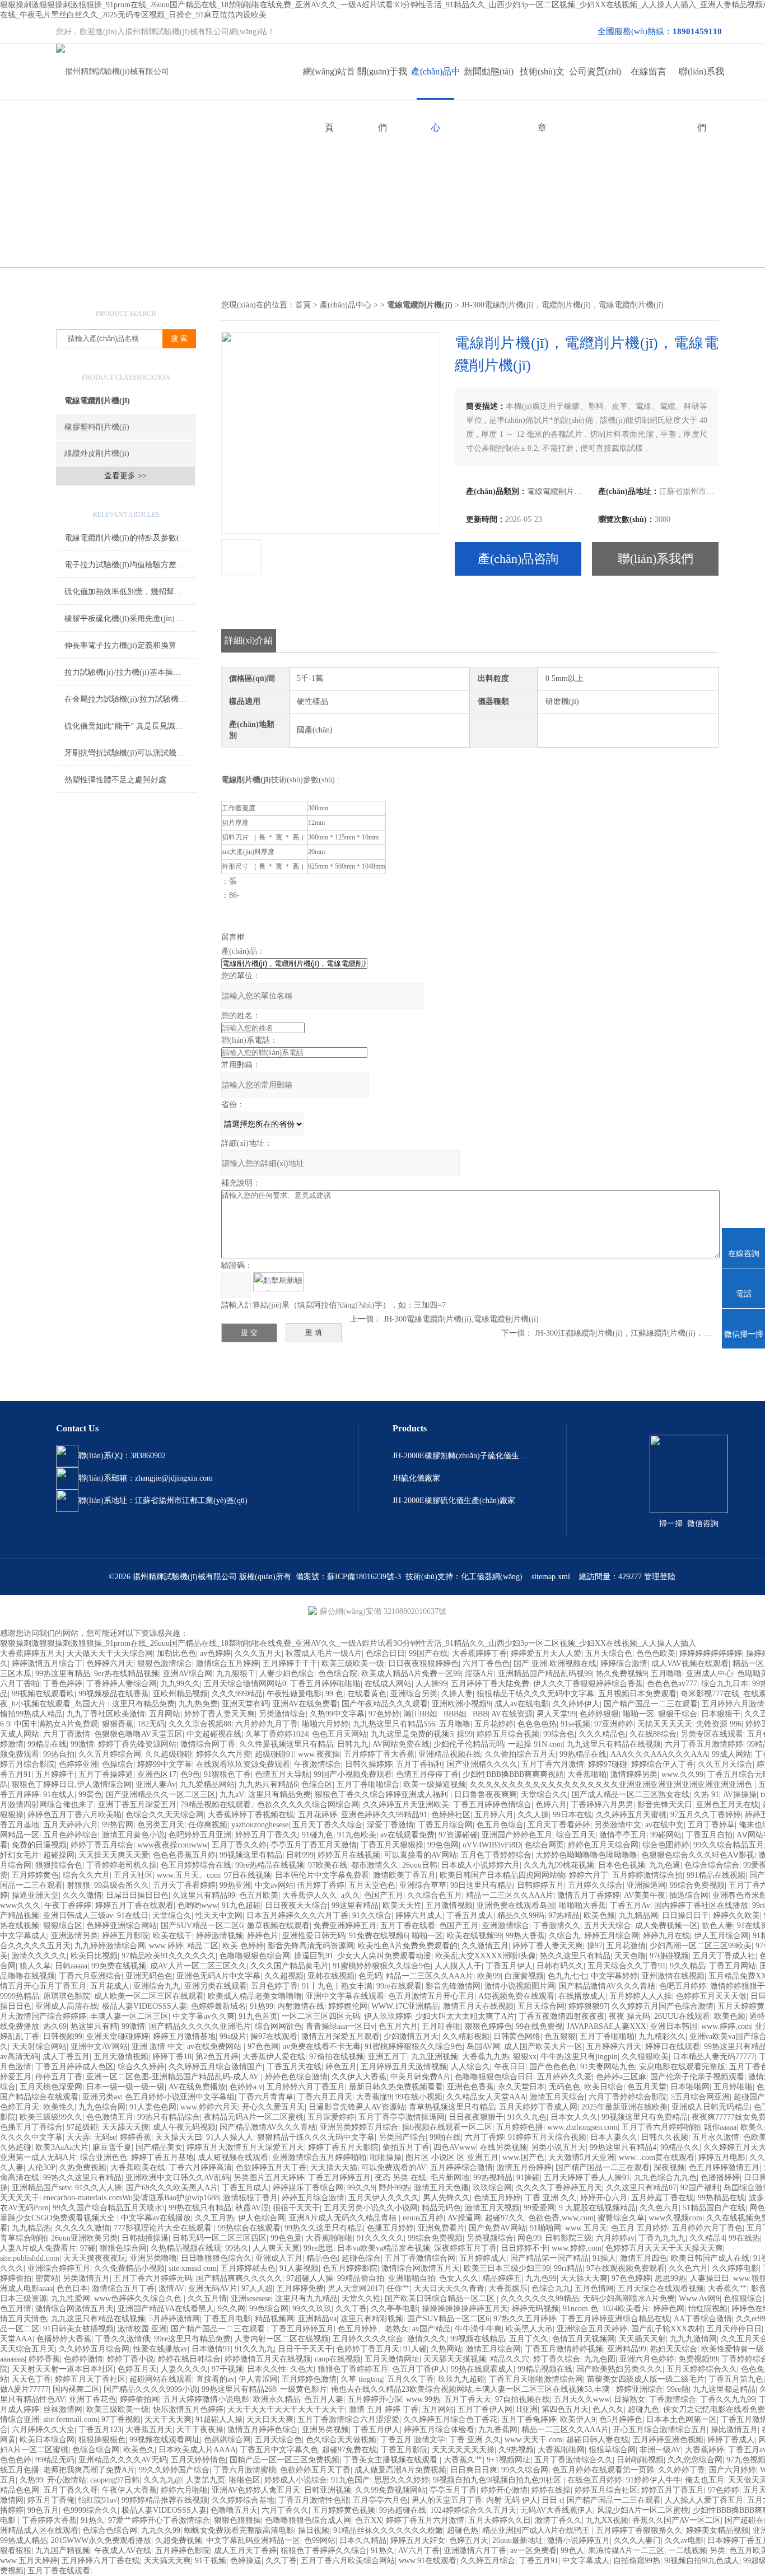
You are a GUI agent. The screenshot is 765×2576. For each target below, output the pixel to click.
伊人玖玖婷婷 (388, 2016)
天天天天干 (20, 2198)
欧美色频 (599, 1915)
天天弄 (78, 2137)
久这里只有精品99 (204, 1895)
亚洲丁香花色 (92, 2399)
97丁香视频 (121, 2419)
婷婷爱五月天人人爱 (546, 1653)
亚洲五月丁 (388, 2057)
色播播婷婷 (720, 2178)
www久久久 (20, 1905)
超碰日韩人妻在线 (598, 2440)
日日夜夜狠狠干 (476, 2117)
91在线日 (133, 1915)
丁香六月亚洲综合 (90, 1976)
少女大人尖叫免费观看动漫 (384, 1956)
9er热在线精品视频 (127, 1674)
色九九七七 (567, 1976)
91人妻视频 (299, 2268)
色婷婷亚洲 (78, 1764)
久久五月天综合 (725, 1764)
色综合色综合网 (110, 2530)
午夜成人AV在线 (123, 2551)
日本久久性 (267, 2369)
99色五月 (43, 2510)
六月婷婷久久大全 (43, 2430)
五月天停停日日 (734, 2329)
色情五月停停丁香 (427, 1774)
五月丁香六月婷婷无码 (153, 2278)
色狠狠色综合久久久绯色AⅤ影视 (698, 1855)
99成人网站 (731, 1754)
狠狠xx (525, 2057)
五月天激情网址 (392, 2359)
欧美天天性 (402, 1905)
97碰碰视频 (669, 1956)
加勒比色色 (176, 1653)
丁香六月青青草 (266, 2097)
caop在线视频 (338, 2359)
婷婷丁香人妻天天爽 (220, 1714)
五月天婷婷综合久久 (702, 2369)
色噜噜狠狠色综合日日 (494, 2077)
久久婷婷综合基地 (243, 2500)
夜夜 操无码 (629, 2016)
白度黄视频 (524, 1976)
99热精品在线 (583, 1754)
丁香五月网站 (733, 1966)
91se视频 (575, 1724)
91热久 (92, 2520)
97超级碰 (82, 2127)
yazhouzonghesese (260, 1825)
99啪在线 (445, 2137)
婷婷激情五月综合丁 (47, 1663)
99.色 (334, 1694)
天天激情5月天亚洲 (582, 2157)
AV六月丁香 (419, 2551)
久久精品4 (707, 2238)
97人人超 (257, 2288)
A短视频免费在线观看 (516, 1996)
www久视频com (675, 2218)
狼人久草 (35, 1966)
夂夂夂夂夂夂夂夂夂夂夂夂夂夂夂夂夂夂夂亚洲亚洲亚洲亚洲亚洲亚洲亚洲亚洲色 (612, 1784)
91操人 (604, 2258)
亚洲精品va (317, 2319)
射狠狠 (78, 1885)
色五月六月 (398, 2026)
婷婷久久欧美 (736, 1915)
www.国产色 (523, 2157)
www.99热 (423, 2399)
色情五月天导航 (282, 1774)
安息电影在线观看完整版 (682, 2067)
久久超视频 (284, 1976)
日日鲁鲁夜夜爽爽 (486, 1795)
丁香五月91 (539, 2561)
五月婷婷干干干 (290, 1663)
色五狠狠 (560, 2036)
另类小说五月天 (558, 2147)
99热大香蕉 (525, 1936)
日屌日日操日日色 (137, 1895)
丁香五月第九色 (736, 2379)
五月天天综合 (608, 1926)
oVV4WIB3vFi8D (492, 1845)
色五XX (368, 2520)
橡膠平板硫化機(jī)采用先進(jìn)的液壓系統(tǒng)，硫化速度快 (130, 619)
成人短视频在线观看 (233, 2157)
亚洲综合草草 (423, 1885)
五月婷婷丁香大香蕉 (379, 1754)
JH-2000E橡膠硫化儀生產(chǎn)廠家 (454, 1501)
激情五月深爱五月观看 (340, 2036)
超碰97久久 (505, 2218)
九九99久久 (180, 1684)
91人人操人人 (230, 2137)
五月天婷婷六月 (71, 1825)
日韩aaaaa (71, 1966)
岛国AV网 (483, 2047)
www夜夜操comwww (172, 1845)
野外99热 (394, 2188)
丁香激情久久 (557, 1926)
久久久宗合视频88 (200, 1724)
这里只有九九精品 (306, 2299)
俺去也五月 (705, 2480)
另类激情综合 (282, 1714)
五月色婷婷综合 (71, 1835)
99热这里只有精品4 (623, 2147)
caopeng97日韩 (115, 2480)
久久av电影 (684, 2540)
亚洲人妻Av (156, 1784)
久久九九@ (163, 2480)
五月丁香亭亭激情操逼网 (402, 2117)
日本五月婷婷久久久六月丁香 (297, 1915)
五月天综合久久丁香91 (627, 1966)
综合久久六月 (86, 1875)
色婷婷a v (246, 2087)
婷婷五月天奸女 (418, 2540)
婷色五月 (341, 2067)
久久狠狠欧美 (645, 2057)
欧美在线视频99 (474, 1936)
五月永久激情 (716, 2137)
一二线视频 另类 (697, 2551)
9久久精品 (687, 1966)
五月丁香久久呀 (71, 2490)
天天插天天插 (334, 2167)
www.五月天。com (188, 1875)
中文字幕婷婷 (614, 1976)
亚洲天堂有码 (245, 1704)
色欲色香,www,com (561, 2218)
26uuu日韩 (420, 1865)
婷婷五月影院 (125, 1936)
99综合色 (559, 1734)
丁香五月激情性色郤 (314, 2500)
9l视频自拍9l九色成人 (702, 2561)
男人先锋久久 (446, 2198)
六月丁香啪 (20, 1684)
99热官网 (118, 1825)
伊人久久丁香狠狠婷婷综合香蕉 (588, 1684)
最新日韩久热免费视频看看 (396, 2087)
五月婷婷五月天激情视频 (404, 2067)
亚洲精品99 (627, 2349)
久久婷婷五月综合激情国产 (216, 2067)
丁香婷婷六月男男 (602, 1805)
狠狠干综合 (678, 1714)
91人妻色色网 (153, 2107)
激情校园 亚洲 (142, 2329)
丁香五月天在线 (294, 2067)
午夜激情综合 (318, 1764)
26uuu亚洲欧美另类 (84, 2238)
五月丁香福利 (419, 1764)
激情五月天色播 (441, 2188)
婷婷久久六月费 (223, 1754)
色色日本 (72, 2288)
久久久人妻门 (637, 2540)
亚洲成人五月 (279, 2258)
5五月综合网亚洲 (700, 2097)
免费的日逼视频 (39, 1845)
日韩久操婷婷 (368, 1764)
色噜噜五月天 (234, 2510)
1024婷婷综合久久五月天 (473, 2510)
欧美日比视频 (94, 1956)
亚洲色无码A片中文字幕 (218, 1976)
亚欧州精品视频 (180, 1694)
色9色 (190, 1774)
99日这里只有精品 (482, 1885)
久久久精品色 (602, 1734)
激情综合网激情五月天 (421, 2268)
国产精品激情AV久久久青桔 (607, 1986)
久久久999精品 (237, 1694)
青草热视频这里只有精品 (452, 2107)
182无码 (151, 1724)
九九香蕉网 (498, 2430)
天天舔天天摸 (125, 2127)
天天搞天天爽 (167, 2561)
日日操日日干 (685, 1915)
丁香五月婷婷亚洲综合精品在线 (615, 2319)
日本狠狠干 (721, 1714)
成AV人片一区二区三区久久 (198, 1966)
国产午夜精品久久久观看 (385, 1704)
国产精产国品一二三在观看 (651, 1704)
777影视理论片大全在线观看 (164, 2228)
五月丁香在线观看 (59, 2571)
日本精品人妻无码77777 (714, 2057)
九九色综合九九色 (665, 2178)
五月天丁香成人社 (724, 1956)
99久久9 (361, 2188)
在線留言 (649, 71)
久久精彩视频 (466, 2036)
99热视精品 (493, 2178)
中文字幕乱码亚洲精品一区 (253, 2540)
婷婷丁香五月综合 (102, 1845)
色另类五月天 (161, 1825)
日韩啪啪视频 (640, 2460)
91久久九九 (254, 2349)
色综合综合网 (96, 2450)
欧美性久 (59, 2107)
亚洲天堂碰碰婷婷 (118, 2036)
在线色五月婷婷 (595, 2480)
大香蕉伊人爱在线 (274, 2057)
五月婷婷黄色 (35, 1875)
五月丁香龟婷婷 (529, 2419)
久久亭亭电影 (394, 2309)
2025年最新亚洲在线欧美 (624, 2107)
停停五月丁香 (59, 2077)
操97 (595, 1946)
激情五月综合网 (493, 2349)
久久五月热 (214, 2218)
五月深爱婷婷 (331, 2117)
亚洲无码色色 (149, 1976)
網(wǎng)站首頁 (329, 83)
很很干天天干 (296, 2208)
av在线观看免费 (407, 1835)
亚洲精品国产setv (41, 2188)
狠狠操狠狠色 (102, 2440)
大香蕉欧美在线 (138, 2167)
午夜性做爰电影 (294, 1694)
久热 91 (706, 1795)
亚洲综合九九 (157, 1986)
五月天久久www (582, 2399)
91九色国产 (351, 2480)
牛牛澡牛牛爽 (478, 2329)
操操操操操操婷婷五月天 (465, 2309)
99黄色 (90, 1795)
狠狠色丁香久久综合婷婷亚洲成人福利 (382, 1795)
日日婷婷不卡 (524, 2248)
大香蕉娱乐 (508, 2288)
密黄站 (47, 2278)
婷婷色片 (263, 1936)
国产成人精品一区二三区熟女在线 (631, 1795)
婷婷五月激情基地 (184, 2036)
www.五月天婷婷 (29, 2561)
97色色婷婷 (631, 2278)
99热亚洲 (235, 1885)
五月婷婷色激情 (309, 2379)
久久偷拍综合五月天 (520, 1754)
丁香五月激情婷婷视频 (564, 2349)
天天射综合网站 (39, 2047)
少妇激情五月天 (411, 2036)
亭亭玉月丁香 (453, 2490)
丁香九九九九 (662, 2238)
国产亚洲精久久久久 (482, 1764)
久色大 (302, 2369)
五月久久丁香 (411, 2379)
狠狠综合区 (63, 1926)
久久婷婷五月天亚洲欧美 (406, 1805)
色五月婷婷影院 (350, 2268)
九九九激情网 (693, 2339)
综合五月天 (576, 1835)
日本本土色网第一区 (682, 2419)
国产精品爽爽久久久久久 (239, 2278)
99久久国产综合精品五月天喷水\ (109, 2208)
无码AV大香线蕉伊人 (557, 2510)
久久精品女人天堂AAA (486, 2097)
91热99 (262, 2006)
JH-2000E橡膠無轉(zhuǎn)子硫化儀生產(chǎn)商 (463, 1456)
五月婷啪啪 (733, 2087)
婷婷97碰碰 (608, 1764)
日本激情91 (211, 2349)
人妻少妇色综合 (287, 1674)
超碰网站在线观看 (161, 2379)
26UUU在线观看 (682, 2016)
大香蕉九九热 (486, 2057)
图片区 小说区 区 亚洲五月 (452, 2157)
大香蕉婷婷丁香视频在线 (251, 1815)
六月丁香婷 (484, 2137)
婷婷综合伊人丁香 (663, 1764)
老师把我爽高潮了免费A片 (89, 2470)
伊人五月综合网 (721, 1936)
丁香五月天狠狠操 (392, 1845)
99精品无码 (55, 2460)
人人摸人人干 (458, 1966)
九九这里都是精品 (724, 2389)
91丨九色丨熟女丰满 (337, 1986)
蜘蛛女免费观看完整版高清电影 (239, 2530)
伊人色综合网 (262, 2218)
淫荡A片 (479, 1674)
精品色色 (322, 2258)
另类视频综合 (490, 2238)
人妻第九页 (206, 2480)
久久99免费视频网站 (390, 2490)
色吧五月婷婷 (683, 1986)
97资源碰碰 (458, 1835)
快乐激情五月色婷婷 (188, 2409)
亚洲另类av (102, 2097)
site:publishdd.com (30, 2258)
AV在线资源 (512, 1714)
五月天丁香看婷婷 (559, 1825)
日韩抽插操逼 (145, 2238)
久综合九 (565, 1936)
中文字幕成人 (24, 1936)
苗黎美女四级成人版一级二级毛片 (646, 2379)
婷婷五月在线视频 (349, 1855)
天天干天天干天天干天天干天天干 (286, 2409)
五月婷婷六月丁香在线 (101, 2561)
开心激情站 (67, 2480)
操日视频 (314, 2530)
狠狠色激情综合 (165, 1663)
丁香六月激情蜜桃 (245, 2470)
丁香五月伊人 (509, 1966)
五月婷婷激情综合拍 (647, 1875)
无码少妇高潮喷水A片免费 (629, 2299)
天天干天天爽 (168, 2419)
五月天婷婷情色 (198, 2460)
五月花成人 (110, 1986)
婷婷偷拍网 (139, 2399)
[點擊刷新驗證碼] (278, 1282)
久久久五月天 (258, 1653)
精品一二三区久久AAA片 (510, 1895)
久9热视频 (516, 2450)
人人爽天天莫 (276, 2248)
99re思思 (318, 2248)
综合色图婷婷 (666, 1845)
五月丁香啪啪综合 (368, 1784)
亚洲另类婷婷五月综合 (359, 2127)
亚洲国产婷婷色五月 (517, 1835)
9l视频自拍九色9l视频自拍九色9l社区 (498, 2480)
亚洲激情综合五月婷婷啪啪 (319, 2157)
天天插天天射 (642, 2339)
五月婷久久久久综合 (368, 2339)
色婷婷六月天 (110, 1663)
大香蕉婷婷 (705, 2450)
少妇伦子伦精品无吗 (469, 1744)
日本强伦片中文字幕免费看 (322, 1875)
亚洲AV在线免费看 (305, 1704)
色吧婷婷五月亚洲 (200, 1835)
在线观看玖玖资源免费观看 (243, 1764)
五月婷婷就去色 (248, 2268)
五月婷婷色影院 (183, 2551)
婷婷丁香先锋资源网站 (137, 1744)
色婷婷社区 (451, 1815)
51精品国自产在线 (714, 2208)
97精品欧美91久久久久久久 (169, 1956)
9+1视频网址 (509, 2460)
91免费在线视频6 (378, 1936)
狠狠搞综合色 (59, 1865)
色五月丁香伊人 (419, 2369)
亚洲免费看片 (441, 2228)
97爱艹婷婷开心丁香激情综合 (159, 2520)
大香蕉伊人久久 (310, 1895)
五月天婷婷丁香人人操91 (587, 2178)
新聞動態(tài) (489, 71)
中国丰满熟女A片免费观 (56, 1724)
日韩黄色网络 (517, 2036)
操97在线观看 (274, 2036)
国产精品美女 (159, 2147)
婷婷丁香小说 (130, 2359)
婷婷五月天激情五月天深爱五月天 (245, 2147)
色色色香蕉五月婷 (184, 1855)
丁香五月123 (100, 2430)
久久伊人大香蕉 (359, 2077)
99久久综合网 (525, 2470)
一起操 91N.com (535, 1744)
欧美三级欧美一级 (353, 1663)
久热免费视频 (83, 2167)
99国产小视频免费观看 (353, 1774)
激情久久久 (427, 2339)
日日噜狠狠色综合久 (216, 2258)
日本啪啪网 (690, 2087)
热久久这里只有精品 (575, 1956)
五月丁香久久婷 (239, 1845)
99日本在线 (572, 1815)
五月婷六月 (494, 1815)
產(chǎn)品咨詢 (518, 559)
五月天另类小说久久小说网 (371, 2208)
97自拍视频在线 (523, 2399)
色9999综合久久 (90, 2510)
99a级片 (233, 2036)
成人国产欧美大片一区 (543, 2047)
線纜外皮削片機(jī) (97, 453)
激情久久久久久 (39, 1956)
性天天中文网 (219, 1915)
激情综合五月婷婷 (227, 1663)
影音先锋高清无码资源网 (311, 1946)
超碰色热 (463, 2530)
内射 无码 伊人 (512, 2500)
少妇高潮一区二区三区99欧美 (701, 1946)
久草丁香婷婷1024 (277, 1734)
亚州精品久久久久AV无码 (123, 2460)
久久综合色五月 (435, 1895)
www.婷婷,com (726, 2026)
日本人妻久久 (614, 2137)
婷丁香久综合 (557, 2359)
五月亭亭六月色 (380, 2500)
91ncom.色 (580, 2309)
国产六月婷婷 (733, 2470)
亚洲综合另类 (414, 1694)
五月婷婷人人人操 (641, 1996)
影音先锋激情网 (453, 1986)
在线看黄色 (367, 1694)
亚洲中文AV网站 (99, 2047)
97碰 (88, 2248)
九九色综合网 (102, 2107)
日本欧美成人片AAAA (197, 2450)
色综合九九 (551, 2288)
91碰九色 (318, 1835)
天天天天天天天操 (463, 2450)
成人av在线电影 (522, 1704)
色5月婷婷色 (621, 2419)
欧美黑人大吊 (529, 2329)
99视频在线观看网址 (165, 2440)
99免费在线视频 (119, 1966)
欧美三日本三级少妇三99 (507, 2268)
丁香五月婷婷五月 (339, 2178)
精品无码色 (441, 2208)
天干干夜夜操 (200, 2430)
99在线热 (744, 2238)
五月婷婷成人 (483, 2258)
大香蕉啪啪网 (561, 2450)
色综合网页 (544, 1845)
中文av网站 (274, 1885)
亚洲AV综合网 (188, 1674)
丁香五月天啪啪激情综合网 (536, 2379)
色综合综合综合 (712, 1865)
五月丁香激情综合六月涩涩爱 (348, 2419)
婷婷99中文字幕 (165, 1764)
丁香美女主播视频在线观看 (391, 2460)
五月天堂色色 (372, 1885)
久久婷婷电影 (735, 2268)
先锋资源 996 (719, 1724)
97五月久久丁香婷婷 (706, 1815)
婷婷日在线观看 (673, 2047)
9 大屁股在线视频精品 (597, 2208)
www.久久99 (682, 1774)
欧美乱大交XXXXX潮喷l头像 (486, 1956)
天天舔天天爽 (584, 2278)
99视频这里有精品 (251, 1855)
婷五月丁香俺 (51, 2500)
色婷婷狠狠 (599, 1714)
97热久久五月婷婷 (525, 2319)
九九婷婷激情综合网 (110, 1946)
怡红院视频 (708, 2309)
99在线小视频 (419, 2097)
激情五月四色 (643, 2258)
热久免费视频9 (621, 1674)
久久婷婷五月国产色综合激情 (663, 2006)
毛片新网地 (450, 2178)
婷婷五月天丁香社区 (90, 2379)
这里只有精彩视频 (372, 2319)
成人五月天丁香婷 (245, 2551)
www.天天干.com (533, 2440)
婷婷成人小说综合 (296, 2480)
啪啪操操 (386, 2157)
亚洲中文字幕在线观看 (345, 1996)
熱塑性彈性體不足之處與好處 (115, 780)
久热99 (31, 2480)
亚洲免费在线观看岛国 (516, 1905)
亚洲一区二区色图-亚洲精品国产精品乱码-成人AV (174, 2077)
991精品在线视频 (716, 1875)
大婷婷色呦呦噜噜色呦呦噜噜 (586, 1855)
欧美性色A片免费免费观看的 (408, 1946)
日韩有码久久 (560, 1966)
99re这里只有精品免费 (192, 2339)
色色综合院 (338, 1674)
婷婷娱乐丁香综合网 (308, 2188)
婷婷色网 (669, 2309)
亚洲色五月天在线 (727, 1805)
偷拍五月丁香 (406, 2147)
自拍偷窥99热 (637, 2561)
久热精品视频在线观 (186, 2248)
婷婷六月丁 (589, 1875)
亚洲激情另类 (74, 1936)
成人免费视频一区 (666, 1926)
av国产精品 (432, 2329)
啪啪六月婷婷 (325, 1724)
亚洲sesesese (251, 2299)
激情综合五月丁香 (123, 2288)
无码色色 (565, 2087)
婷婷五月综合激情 (313, 2198)
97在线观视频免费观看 (626, 2268)
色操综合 (118, 1764)
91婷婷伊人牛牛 (654, 2480)
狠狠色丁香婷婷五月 (353, 2369)
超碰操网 (59, 1855)
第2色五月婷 (217, 2057)
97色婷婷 (384, 1714)
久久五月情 (207, 2299)
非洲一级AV (660, 2450)
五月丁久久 (529, 2339)
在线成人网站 (388, 1684)
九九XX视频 (607, 2520)
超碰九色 (643, 2409)
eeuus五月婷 (423, 2218)
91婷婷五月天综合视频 (547, 2137)
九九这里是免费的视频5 (412, 1734)
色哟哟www (198, 1905)
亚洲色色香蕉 (470, 2087)
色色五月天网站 (339, 1734)
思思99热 (670, 2278)
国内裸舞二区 (76, 2389)
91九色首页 (258, 2016)
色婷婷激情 (83, 2359)
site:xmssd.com (193, 2268)
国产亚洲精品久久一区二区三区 (161, 1795)
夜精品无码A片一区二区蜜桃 (254, 2117)
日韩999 (300, 1855)
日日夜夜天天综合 (296, 1905)
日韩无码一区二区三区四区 (220, 2238)
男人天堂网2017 (355, 2288)
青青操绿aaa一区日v (340, 2026)
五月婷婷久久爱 (565, 2077)
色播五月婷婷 (390, 2228)
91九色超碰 (241, 1905)
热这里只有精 (94, 2026)
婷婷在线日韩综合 (189, 2359)
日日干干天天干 (305, 2349)
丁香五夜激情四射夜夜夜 (562, 2016)
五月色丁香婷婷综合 (496, 1855)
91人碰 (415, 2349)
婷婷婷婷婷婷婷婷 (711, 1653)
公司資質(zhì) (595, 71)
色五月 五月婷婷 (640, 2228)
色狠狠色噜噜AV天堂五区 (138, 1734)
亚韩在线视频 (331, 1976)
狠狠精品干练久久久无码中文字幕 (535, 1694)
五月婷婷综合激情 (461, 2167)
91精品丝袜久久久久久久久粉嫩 (388, 2530)
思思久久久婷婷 (402, 2480)
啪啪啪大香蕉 (582, 1905)
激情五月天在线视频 (478, 2006)
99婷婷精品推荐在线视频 (165, 2500)
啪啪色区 (245, 2480)
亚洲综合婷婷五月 (59, 2268)
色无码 (370, 1976)
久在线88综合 (653, 1734)
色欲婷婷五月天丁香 (271, 2167)
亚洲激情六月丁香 (475, 2551)
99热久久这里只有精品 (82, 2178)
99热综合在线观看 (249, 2228)
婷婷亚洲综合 (640, 2389)
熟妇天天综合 (674, 2349)
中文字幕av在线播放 (156, 2218)
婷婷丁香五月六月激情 (425, 2520)
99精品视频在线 (545, 2369)
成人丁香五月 (66, 2057)
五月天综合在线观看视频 (661, 2288)
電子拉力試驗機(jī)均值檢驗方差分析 (128, 565)
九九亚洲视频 (435, 2057)
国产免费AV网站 (497, 2228)
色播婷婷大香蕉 (64, 2339)
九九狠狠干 (236, 1674)
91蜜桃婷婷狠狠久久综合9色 (382, 1966)
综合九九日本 (725, 1684)
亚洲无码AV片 (213, 2288)
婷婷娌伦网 (348, 2006)
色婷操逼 (246, 2561)
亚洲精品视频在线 (450, 1754)
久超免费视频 (179, 2540)
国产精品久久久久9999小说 (151, 2389)
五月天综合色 (609, 1653)
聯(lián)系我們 (701, 83)
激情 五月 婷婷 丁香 (384, 2409)
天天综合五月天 (27, 2349)
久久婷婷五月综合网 (94, 2349)
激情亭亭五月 (623, 1835)
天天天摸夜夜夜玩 (95, 2258)
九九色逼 (665, 1865)
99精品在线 (47, 1744)
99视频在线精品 (478, 2339)
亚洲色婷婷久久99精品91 (384, 1815)
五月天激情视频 (121, 2057)
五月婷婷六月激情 (733, 1704)
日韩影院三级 (568, 2238)
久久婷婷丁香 (682, 2470)
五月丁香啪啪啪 (607, 2036)
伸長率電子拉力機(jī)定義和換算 (120, 645)
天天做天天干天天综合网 (110, 1653)
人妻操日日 (710, 2278)
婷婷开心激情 (504, 2490)
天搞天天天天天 (665, 1724)
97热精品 (564, 1915)
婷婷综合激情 (624, 1663)
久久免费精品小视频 (129, 2268)
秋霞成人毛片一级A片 (324, 1653)
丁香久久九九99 (727, 2399)
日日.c (552, 2500)
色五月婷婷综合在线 (196, 1865)
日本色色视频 (622, 1865)
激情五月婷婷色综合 (263, 2430)
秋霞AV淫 (252, 2208)
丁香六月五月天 (325, 2097)
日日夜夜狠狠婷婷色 (423, 1663)
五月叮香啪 (441, 2026)
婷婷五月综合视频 (508, 1734)
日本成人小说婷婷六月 (481, 1865)
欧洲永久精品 (277, 2399)
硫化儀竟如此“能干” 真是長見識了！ (128, 726)
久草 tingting (362, 2379)
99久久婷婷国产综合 (174, 2470)
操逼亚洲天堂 (35, 1895)
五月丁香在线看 (408, 1926)
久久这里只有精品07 (641, 2188)
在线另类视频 (503, 2147)
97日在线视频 (248, 1875)
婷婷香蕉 (136, 2137)
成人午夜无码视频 (184, 2127)
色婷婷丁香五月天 (368, 2349)
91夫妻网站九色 (608, 2067)
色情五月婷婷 (497, 2198)
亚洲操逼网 (646, 1885)
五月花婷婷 (494, 1724)
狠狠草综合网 (612, 2450)
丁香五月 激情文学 (413, 2440)
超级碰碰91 (274, 1754)
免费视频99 (698, 2359)
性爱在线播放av (160, 2349)
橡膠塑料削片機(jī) (97, 427)
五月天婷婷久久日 (500, 2520)
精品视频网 (274, 2319)
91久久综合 (372, 1915)
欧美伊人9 (578, 2419)
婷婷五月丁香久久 (267, 1835)
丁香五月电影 (227, 2319)
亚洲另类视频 (325, 2430)
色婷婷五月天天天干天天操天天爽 (664, 2248)
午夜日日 (510, 2067)
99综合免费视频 (697, 1885)
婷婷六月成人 (419, 1915)
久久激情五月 (485, 1946)
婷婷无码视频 (535, 2309)
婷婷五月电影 (722, 2157)
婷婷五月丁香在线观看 (134, 1905)
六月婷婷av (615, 2238)
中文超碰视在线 (214, 1734)
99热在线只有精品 (200, 2208)
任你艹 (398, 2288)
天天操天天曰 (179, 2137)
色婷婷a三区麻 (621, 2077)
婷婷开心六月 (604, 2198)
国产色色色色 (553, 2067)
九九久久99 (161, 2530)
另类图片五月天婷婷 (269, 2178)
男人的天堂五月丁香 (447, 2500)
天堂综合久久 (544, 1795)
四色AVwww (455, 2147)
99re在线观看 (399, 1986)
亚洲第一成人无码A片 (38, 2157)
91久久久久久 (380, 2238)
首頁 (303, 305)
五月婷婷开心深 (375, 2399)
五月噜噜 (666, 1674)
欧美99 (489, 1976)
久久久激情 (82, 1895)
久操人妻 (457, 1694)
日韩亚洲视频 (328, 2490)
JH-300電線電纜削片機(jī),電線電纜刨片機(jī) (461, 1319)
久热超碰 (16, 2147)
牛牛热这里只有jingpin (579, 2057)
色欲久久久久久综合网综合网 (308, 1805)
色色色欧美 (656, 1653)
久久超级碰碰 (169, 1754)
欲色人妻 (717, 1926)
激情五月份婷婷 (524, 2167)
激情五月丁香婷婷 (589, 1895)
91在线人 (59, 1795)
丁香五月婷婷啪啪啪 (325, 1684)
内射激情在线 (301, 2006)
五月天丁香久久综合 (328, 1825)
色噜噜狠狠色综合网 (255, 1956)
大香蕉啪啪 (587, 1774)
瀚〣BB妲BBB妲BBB (446, 1714)
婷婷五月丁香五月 (673, 2490)
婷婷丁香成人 (731, 2440)
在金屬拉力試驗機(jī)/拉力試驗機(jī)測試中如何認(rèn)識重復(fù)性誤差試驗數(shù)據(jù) (130, 699)
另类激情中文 (618, 1825)
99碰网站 (666, 1835)
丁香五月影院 (404, 2450)
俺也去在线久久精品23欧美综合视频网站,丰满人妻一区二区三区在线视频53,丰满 (472, 2389)
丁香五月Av (630, 1905)
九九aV (232, 1795)
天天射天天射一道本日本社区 (63, 2369)
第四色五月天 (565, 2409)
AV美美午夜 (645, 1895)
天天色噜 (630, 1956)
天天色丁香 (31, 2379)
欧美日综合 (604, 2087)
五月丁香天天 (468, 2399)
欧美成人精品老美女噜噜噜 (255, 1996)
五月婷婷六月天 (614, 2047)
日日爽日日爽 (474, 2470)
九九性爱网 (71, 2299)
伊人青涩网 (258, 2379)
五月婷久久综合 (595, 1885)
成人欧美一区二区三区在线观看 (149, 1996)
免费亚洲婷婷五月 (345, 1926)
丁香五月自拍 (709, 1835)
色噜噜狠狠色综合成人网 (308, 2520)
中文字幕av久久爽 (204, 2016)
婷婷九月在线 (666, 1936)
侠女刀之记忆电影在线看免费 (714, 2409)
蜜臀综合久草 (621, 2218)
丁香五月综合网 (445, 1825)
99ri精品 (568, 2268)
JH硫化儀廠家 (416, 1478)
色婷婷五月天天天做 (711, 1996)
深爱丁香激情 (390, 1825)
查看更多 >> (125, 476)
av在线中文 (664, 1825)
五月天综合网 (541, 2006)
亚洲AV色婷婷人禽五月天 (256, 2490)
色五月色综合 (500, 1825)
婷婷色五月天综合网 (603, 1845)
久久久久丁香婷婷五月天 (559, 2188)
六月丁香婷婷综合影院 (628, 2097)
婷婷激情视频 (220, 1936)
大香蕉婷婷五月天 (31, 1653)
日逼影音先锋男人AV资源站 (357, 2107)
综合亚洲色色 (104, 2157)
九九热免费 (198, 1704)
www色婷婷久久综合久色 (139, 2299)
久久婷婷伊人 (576, 1704)
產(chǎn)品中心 (436, 83)
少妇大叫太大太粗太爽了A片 (465, 2016)
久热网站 (446, 2349)
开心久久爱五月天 (273, 2107)
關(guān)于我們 (382, 83)
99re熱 (678, 2389)
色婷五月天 (20, 2107)
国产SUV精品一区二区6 (202, 1926)
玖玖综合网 (492, 2188)
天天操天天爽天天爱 (114, 1855)
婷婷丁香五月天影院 (343, 2147)
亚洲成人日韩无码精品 (711, 2107)
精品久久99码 (521, 1915)
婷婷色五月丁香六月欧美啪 (74, 1815)
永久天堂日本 (521, 2087)
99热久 (237, 2248)
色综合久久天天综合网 (165, 1815)
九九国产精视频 (63, 2551)
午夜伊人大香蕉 (129, 2490)
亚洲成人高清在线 (67, 2006)
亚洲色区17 (157, 1774)
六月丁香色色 (486, 1663)
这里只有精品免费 (143, 1704)
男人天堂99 (556, 1714)
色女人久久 (459, 2278)
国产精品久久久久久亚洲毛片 (200, 2026)
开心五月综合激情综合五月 (660, 2430)
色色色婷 (16, 2460)
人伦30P (41, 2167)
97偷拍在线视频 (337, 2057)
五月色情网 (594, 2288)
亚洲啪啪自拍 (412, 2278)
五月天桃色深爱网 (51, 2087)
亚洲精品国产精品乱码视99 (545, 1674)
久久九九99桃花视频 (559, 1865)
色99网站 (320, 2540)
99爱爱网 (539, 2208)
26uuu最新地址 (518, 2540)
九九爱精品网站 (207, 1784)
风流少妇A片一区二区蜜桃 (643, 2510)
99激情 (82, 1744)
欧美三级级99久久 (51, 2117)
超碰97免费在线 (349, 2450)
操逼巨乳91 (314, 1956)
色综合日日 (385, 1653)
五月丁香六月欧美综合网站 (348, 2561)
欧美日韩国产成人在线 (710, 2258)
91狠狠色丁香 (227, 1774)
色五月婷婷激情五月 (724, 2167)
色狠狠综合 (743, 2299)
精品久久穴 (510, 2359)
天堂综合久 (172, 1915)
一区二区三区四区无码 (321, 2016)
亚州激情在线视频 (673, 1976)
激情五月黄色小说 (133, 1835)
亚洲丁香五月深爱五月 (137, 1805)
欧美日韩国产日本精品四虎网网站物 (502, 1875)
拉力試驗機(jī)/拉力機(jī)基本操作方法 (130, 672)
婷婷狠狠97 (588, 2006)
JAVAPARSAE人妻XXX (607, 2026)
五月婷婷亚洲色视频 (668, 2440)
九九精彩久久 (662, 2036)
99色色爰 (286, 2238)
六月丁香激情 (67, 1734)
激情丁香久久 (558, 2520)
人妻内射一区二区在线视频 (282, 2339)
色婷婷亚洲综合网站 (122, 1926)
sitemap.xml (551, 1577)
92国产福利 (700, 2188)
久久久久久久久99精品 (540, 2299)
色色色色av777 (672, 1684)
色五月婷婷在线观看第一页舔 (603, 2470)
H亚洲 (527, 2409)
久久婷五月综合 (488, 2561)
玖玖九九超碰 (461, 2379)
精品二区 (203, 1946)
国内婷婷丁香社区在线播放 (701, 1905)
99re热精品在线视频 (270, 1865)
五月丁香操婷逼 (106, 1774)
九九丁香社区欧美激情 (106, 1714)
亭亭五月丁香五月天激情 (314, 1845)
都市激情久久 (375, 1865)
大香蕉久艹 (727, 2288)
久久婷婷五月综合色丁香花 (450, 2419)
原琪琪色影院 (67, 1996)
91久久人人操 (99, 2188)
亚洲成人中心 (710, 1674)
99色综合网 (269, 2309)
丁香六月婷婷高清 (200, 2167)
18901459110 (697, 31)
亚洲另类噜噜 (153, 2258)
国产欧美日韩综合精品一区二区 (441, 2299)
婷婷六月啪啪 (184, 2490)
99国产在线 (428, 1653)
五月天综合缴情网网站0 (245, 1684)
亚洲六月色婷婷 (647, 2359)
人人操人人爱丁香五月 (704, 2500)
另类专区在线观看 (712, 1734)
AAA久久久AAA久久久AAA (659, 1754)
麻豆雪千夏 (112, 2147)
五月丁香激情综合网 (420, 2258)
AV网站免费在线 (401, 1744)
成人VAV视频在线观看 (690, 1663)
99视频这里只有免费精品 (645, 2117)
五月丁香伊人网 (485, 2409)
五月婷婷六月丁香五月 (306, 2087)
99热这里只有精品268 (239, 2389)
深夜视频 (669, 2167)
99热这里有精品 (63, 1674)
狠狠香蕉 (118, 1724)
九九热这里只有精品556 (394, 1724)
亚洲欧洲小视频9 (461, 1704)
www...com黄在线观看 (657, 2157)
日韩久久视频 (665, 2137)
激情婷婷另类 (634, 1774)
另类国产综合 (402, 2137)
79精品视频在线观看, (217, 1805)
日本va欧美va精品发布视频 (384, 2248)
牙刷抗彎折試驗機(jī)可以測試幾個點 (128, 753)
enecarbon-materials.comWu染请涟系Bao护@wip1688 (131, 2198)
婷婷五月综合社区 (606, 2490)
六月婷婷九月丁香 (267, 1724)
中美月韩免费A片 (421, 2077)
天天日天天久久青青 (449, 2288)
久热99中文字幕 (337, 1714)
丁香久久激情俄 (123, 2339)
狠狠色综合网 (123, 2248)
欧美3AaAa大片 (62, 2147)
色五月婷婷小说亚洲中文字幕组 (180, 2097)
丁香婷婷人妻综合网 (122, 1684)
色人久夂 (608, 2409)
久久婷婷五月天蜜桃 (631, 1815)
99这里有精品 (355, 1905)
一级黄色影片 (304, 2389)
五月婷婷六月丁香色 (707, 2228)
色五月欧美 (259, 1895)
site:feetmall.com (70, 2419)
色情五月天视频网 (584, 2339)
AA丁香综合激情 (703, 2319)
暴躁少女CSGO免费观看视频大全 (59, 2218)
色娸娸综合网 (227, 2440)
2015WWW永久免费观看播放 (101, 2540)
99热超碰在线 (403, 2510)
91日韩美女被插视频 (78, 2329)
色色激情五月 (110, 2117)
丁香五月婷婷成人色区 (74, 2067)
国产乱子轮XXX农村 (667, 2329)
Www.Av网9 (699, 2299)
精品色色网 (20, 2490)
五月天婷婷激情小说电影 (206, 2399)
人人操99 (431, 1684)
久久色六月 (659, 2208)
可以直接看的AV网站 (421, 1855)
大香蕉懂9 (374, 2097)
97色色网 (263, 2047)
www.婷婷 (166, 1946)
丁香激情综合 (673, 2399)
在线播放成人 (582, 1996)
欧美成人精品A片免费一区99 (411, 1674)
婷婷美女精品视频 (717, 2530)
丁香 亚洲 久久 (551, 2198)
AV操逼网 (464, 2218)
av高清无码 (19, 2057)
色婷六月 (551, 1805)
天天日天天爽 (270, 2419)
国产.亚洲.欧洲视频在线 (555, 1663)
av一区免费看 (533, 2551)
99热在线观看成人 (482, 2369)
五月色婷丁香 (274, 1986)
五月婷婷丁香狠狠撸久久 (639, 2530)
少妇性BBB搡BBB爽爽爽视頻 (513, 1774)
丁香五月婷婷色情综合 (492, 1805)
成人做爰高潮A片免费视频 (400, 2470)
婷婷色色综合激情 (296, 2077)
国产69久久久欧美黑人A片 (172, 2188)
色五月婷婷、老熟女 (373, 2329)
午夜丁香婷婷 (68, 1905)
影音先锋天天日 (665, 1805)
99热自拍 (59, 1754)
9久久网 (232, 2309)
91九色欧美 (357, 1835)
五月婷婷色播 (520, 2127)
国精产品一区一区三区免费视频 (284, 2460)
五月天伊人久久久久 (384, 2198)
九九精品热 (31, 2228)
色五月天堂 (647, 2087)
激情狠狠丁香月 (250, 2198)
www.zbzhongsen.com (582, 2127)
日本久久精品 (363, 2540)
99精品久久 (680, 2147)
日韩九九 (353, 1744)
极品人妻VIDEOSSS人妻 (144, 2006)
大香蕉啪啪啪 (329, 2238)
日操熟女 (629, 2399)
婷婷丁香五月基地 (162, 2157)
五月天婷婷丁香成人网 (538, 2107)
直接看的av (215, 2379)
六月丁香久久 (285, 2510)
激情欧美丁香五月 (404, 1875)
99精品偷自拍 (361, 2278)
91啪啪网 (545, 2228)
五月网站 (165, 1714)
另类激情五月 (86, 2278)
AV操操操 (740, 1795)
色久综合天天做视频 (341, 2440)
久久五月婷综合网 (110, 1754)
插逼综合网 (689, 1895)
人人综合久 (470, 2067)
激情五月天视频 (492, 2208)
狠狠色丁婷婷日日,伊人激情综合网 (72, 1784)
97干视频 (227, 2369)
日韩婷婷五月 (540, 1885)
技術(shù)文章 (542, 83)
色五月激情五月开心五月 (431, 1996)
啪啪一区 (638, 1714)
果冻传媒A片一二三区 (626, 2551)
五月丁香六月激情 (553, 1764)
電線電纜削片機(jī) (97, 401)
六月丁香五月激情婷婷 (704, 1744)
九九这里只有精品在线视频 (614, 1744)
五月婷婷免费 (300, 2288)
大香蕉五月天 (149, 2430)
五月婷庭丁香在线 (663, 2198)
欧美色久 (139, 2450)
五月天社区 (133, 1875)
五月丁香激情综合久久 (573, 2460)
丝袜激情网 (63, 2409)
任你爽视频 (208, 1825)
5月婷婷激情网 (174, 2319)
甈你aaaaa (720, 2127)
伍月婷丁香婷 (321, 1885)
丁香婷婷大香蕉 (49, 2520)
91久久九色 (527, 2117)
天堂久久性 (361, 2299)
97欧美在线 (328, 1865)
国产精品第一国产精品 (549, 2258)
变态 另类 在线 (400, 2178)
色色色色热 (537, 1724)
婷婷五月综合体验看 (439, 2430)
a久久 (351, 1895)
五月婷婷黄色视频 (344, 2510)
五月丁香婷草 (711, 1825)
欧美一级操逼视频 (435, 1784)
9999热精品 (20, 1996)
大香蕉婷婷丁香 (479, 1653)
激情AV (171, 2288)
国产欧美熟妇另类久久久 (619, 2369)
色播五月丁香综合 (31, 2127)
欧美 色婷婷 (243, 1946)
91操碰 (528, 2178)
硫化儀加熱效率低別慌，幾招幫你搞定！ (130, 592)
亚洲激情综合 (506, 1926)
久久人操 (533, 1815)
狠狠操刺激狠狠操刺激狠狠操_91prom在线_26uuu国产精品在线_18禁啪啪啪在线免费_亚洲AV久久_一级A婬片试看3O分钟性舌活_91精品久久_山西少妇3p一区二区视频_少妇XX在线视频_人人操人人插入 (348, 1643)
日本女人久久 (574, 2117)
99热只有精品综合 (169, 2117)
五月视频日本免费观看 (637, 1694)
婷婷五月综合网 (612, 1936)
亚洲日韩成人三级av (78, 1915)
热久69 (55, 2026)
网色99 (529, 2238)
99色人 (572, 2551)
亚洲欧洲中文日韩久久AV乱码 (178, 2178)
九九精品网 (638, 1915)
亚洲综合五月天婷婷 (592, 2329)
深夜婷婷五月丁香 (465, 2248)
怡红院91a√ (98, 2500)
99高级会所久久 (122, 1885)
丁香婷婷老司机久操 (122, 1865)
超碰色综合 (361, 2258)
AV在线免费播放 (197, 2087)
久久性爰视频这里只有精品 (286, 1744)
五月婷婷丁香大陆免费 (490, 1684)
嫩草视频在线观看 (278, 1926)
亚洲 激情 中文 (157, 2047)
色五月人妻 (324, 2399)
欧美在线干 (172, 1936)
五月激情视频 (449, 1905)
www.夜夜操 (319, 1754)
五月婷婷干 (55, 1774)
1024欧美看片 (626, 2309)
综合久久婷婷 (141, 2067)
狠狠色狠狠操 (237, 2520)
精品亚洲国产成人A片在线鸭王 (537, 2530)
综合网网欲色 (278, 2026)
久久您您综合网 (695, 2460)
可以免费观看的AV (394, 2167)
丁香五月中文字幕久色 (279, 2450)
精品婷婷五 (502, 2278)
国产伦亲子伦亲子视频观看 (697, 2077)
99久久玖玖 (312, 2309)
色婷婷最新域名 (218, 2006)
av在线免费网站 (215, 2047)
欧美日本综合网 (47, 2440)
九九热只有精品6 (268, 1784)
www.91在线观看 (428, 2561)
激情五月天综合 (557, 2097)
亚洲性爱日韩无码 (314, 1936)
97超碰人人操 (310, 2278)
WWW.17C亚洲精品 (405, 2006)
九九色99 (541, 2278)
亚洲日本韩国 (674, 2026)
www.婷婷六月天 (209, 2107)
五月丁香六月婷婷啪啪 (661, 2127)
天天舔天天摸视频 (455, 2359)
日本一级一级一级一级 (125, 2087)
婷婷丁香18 (172, 2057)
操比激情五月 (734, 2430)
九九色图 (600, 2359)
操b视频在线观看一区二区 (447, 2127)
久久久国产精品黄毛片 (290, 1966)
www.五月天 (586, 2228)
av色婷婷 (215, 1653)
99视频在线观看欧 (43, 1694)
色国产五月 (384, 1895)
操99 (465, 1734)
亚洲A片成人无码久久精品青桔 (344, 2218)
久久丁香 (351, 2309)
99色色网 (443, 1845)
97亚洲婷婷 (614, 1724)
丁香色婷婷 (63, 1684)
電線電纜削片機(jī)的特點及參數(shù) (129, 538)
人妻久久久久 (184, 2369)
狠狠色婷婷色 (488, 2026)
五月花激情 (626, 1946)
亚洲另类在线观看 (216, 1986)
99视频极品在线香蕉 (114, 1694)
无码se (105, 2137)
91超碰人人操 (219, 2419)
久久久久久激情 (82, 2228)
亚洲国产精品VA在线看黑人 (166, 2309)
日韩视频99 (63, 2036)
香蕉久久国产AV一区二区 (677, 2520)
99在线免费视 (539, 2026)
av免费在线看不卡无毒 (322, 2047)
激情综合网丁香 (208, 1744)
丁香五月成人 (470, 1915)
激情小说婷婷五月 (579, 2540)
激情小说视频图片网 (520, 1986)
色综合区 (317, 1784)
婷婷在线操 (551, 2490)
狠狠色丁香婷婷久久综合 (324, 2551)
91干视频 (211, 2561)
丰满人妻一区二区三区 (129, 2016)
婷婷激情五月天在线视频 (268, 2359)
